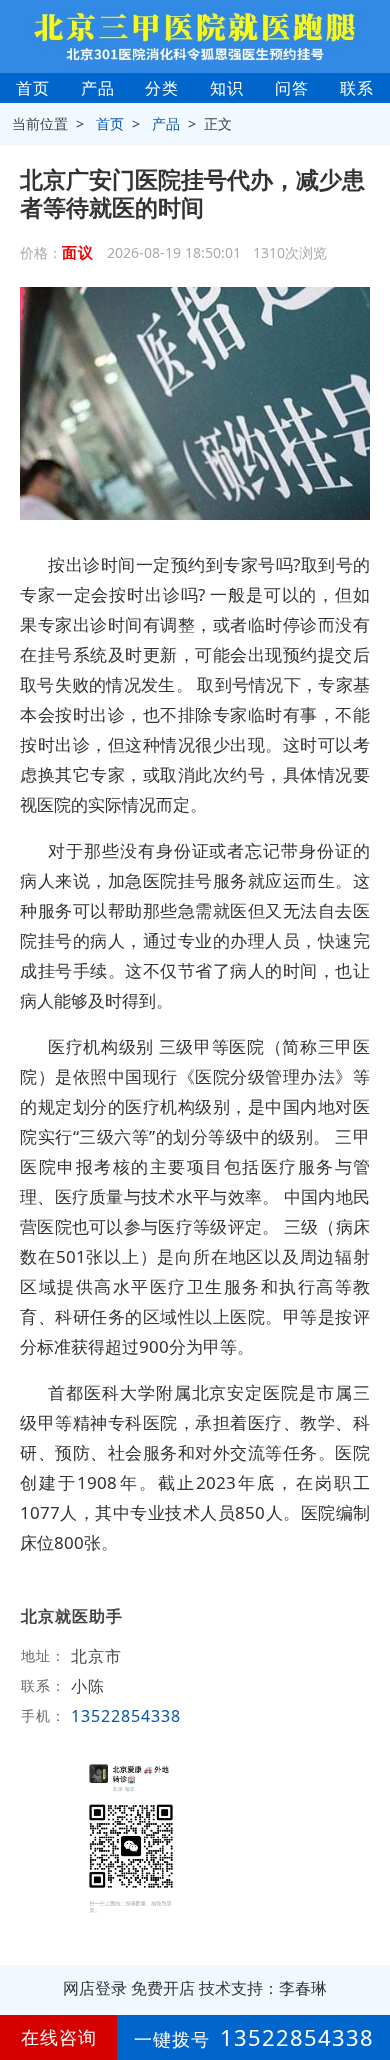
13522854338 (126, 1716)
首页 (33, 88)
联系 (357, 88)
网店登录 (95, 1988)
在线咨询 (59, 2037)
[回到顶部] (364, 1984)
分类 (162, 88)
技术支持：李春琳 (263, 1988)
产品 (98, 88)
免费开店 (163, 1988)
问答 (292, 88)
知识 (227, 88)
